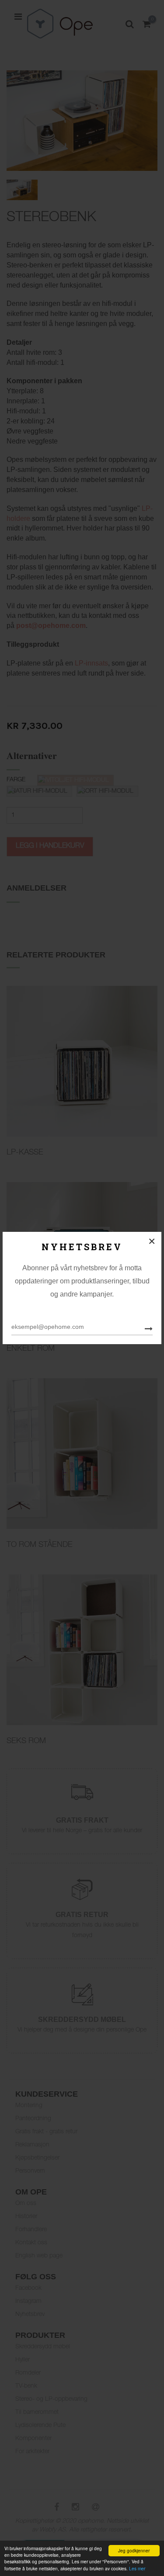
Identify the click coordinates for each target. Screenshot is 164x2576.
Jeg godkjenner (134, 2550)
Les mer (137, 2568)
